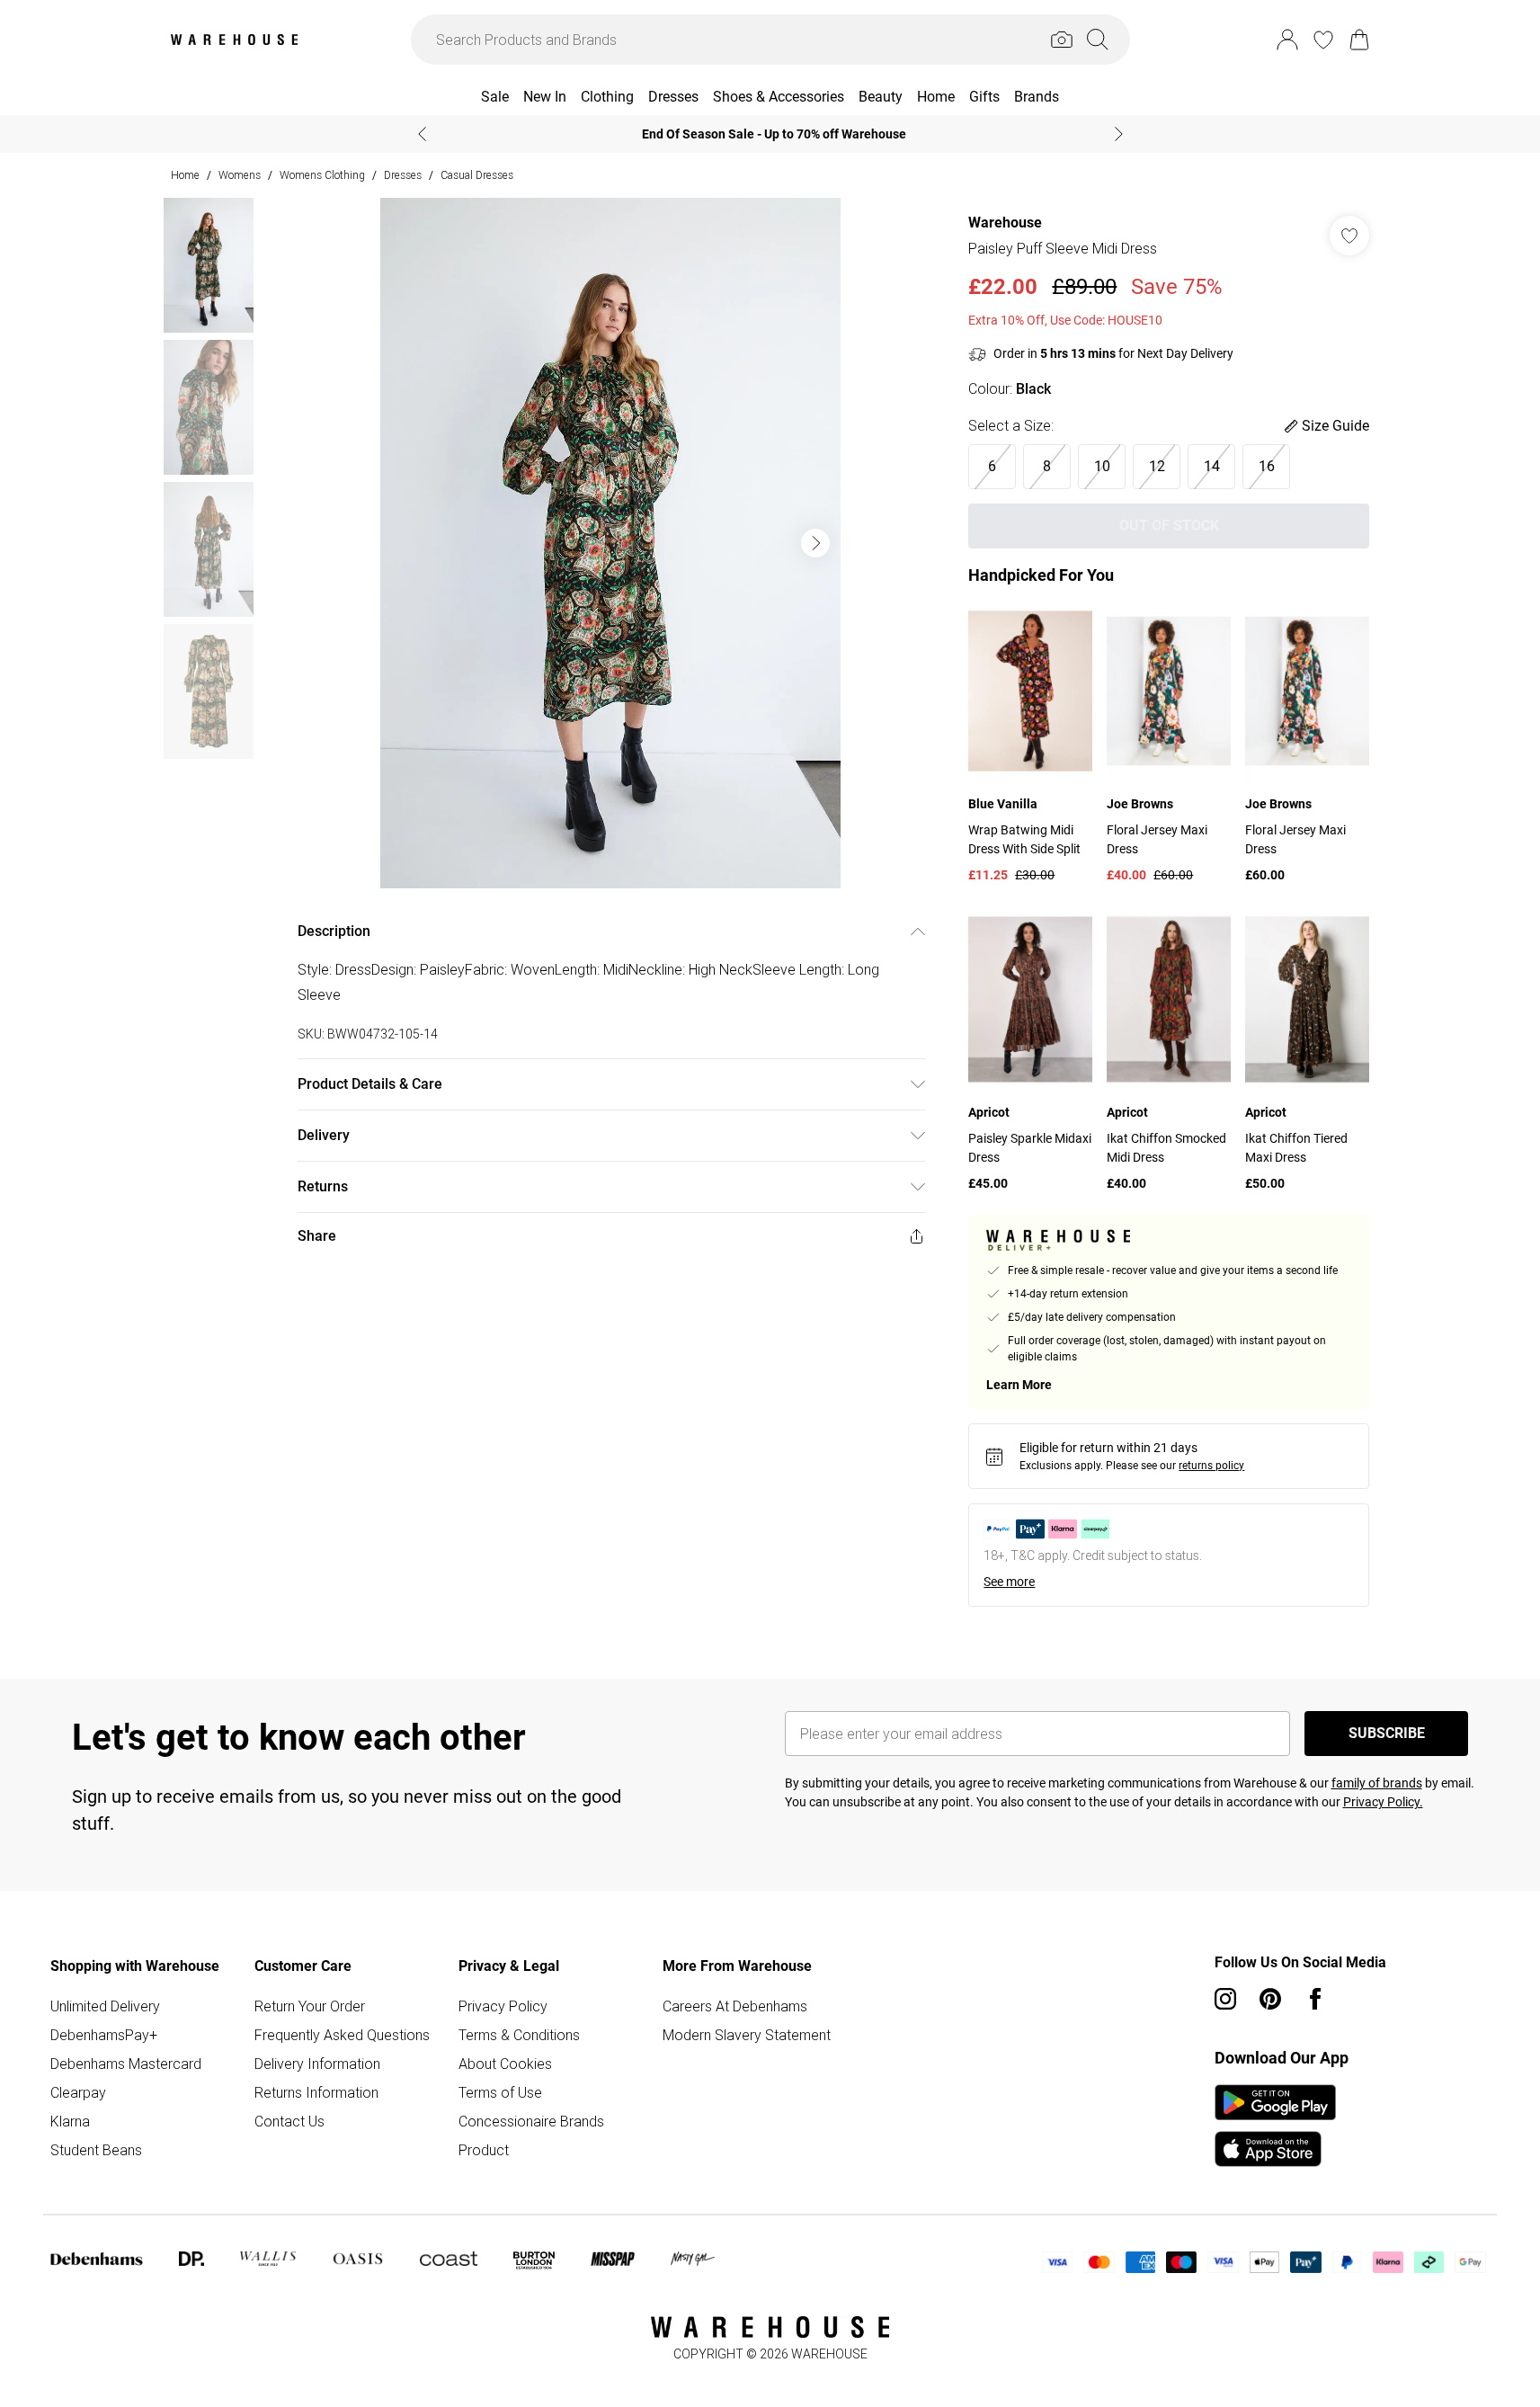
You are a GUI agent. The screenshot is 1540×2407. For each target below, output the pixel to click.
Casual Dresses (477, 175)
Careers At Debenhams (735, 2006)
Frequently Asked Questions (342, 2035)
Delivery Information (317, 2064)
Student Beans (96, 2150)
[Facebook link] (1315, 1999)
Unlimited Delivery (105, 2006)
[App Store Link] (1275, 2126)
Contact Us (289, 2121)
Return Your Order (310, 2006)
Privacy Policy (503, 2006)
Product (484, 2150)
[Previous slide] (422, 134)
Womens (240, 175)
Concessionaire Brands (531, 2121)
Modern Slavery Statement (747, 2035)
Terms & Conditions (519, 2035)
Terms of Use (500, 2092)
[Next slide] (1119, 134)
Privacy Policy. (1383, 1802)
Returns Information (316, 2092)
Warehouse (1005, 223)
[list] (610, 543)
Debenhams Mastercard (126, 2064)
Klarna (70, 2121)
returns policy (1211, 1466)
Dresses (403, 175)
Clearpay (78, 2092)
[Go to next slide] (815, 543)
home (185, 175)
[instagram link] (1225, 1999)
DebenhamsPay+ (104, 2035)
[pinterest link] (1270, 1999)
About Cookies (505, 2064)
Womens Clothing (322, 175)
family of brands (1377, 1783)
